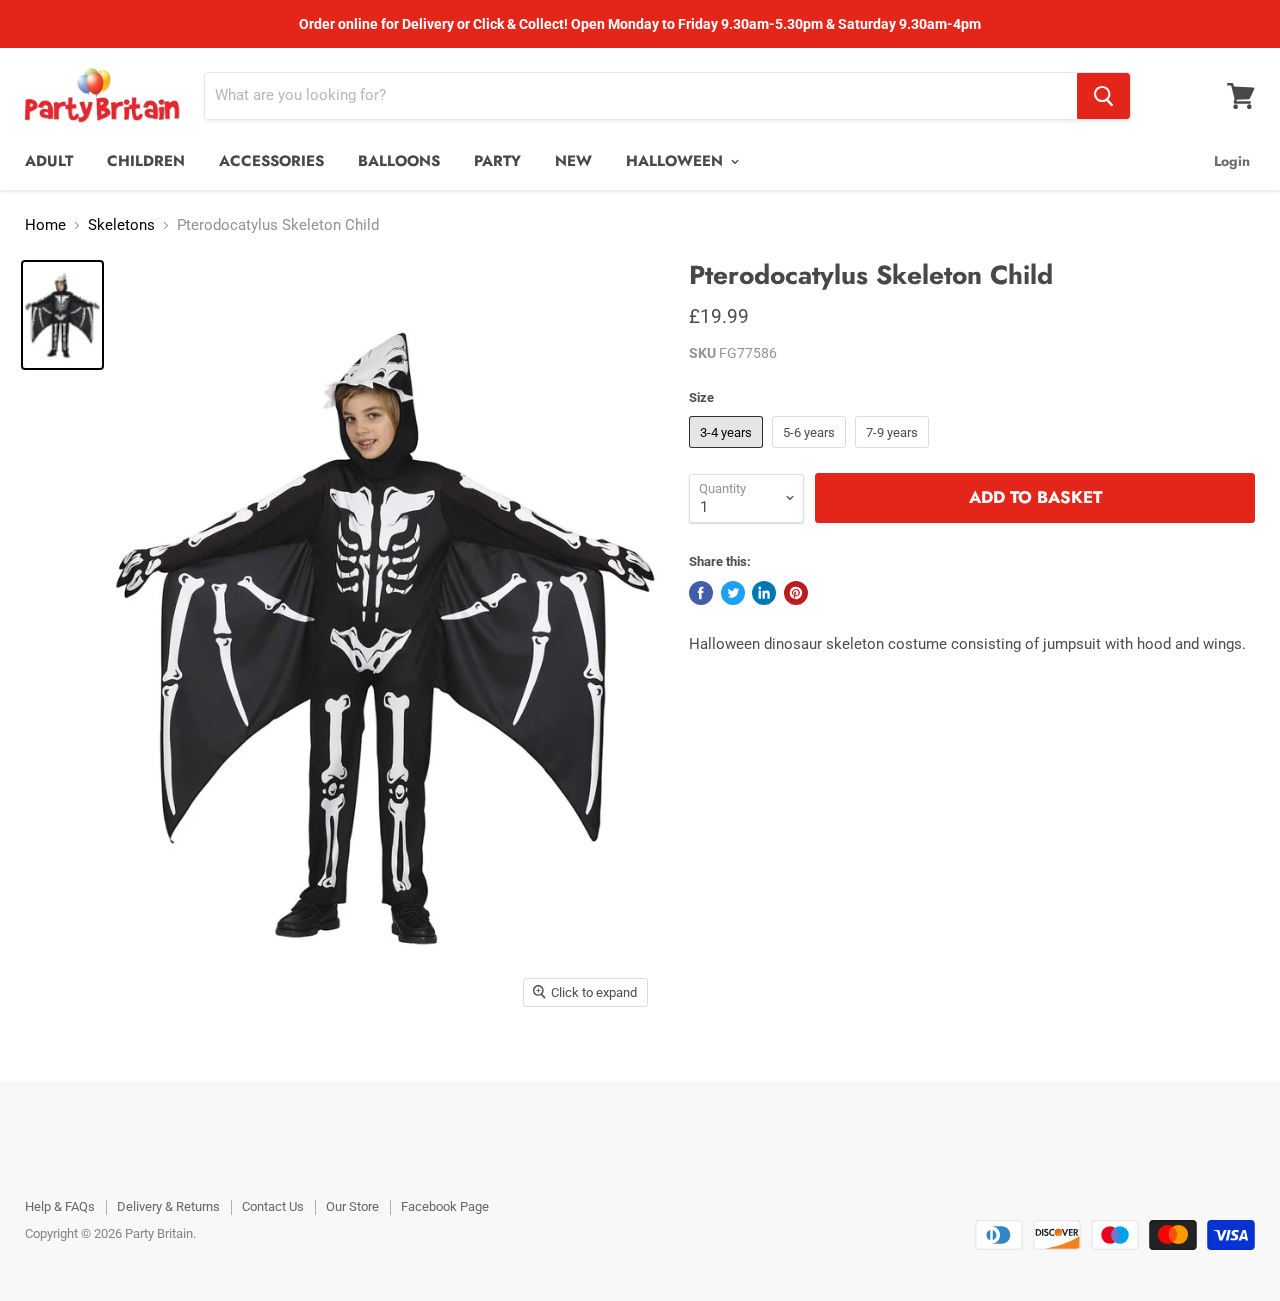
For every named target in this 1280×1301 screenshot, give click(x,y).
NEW (573, 161)
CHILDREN (146, 161)
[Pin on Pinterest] (796, 593)
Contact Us (273, 1206)
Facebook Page (445, 1206)
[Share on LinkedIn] (764, 593)
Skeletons (121, 225)
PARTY (497, 161)
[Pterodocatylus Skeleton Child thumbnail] (62, 315)
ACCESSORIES (271, 161)
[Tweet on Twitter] (733, 593)
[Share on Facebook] (701, 593)
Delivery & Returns (168, 1206)
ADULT (49, 161)
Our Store (352, 1206)
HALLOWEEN (677, 161)
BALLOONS (399, 161)
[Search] (1103, 96)
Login (1232, 161)
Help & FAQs (60, 1206)
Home (45, 225)
